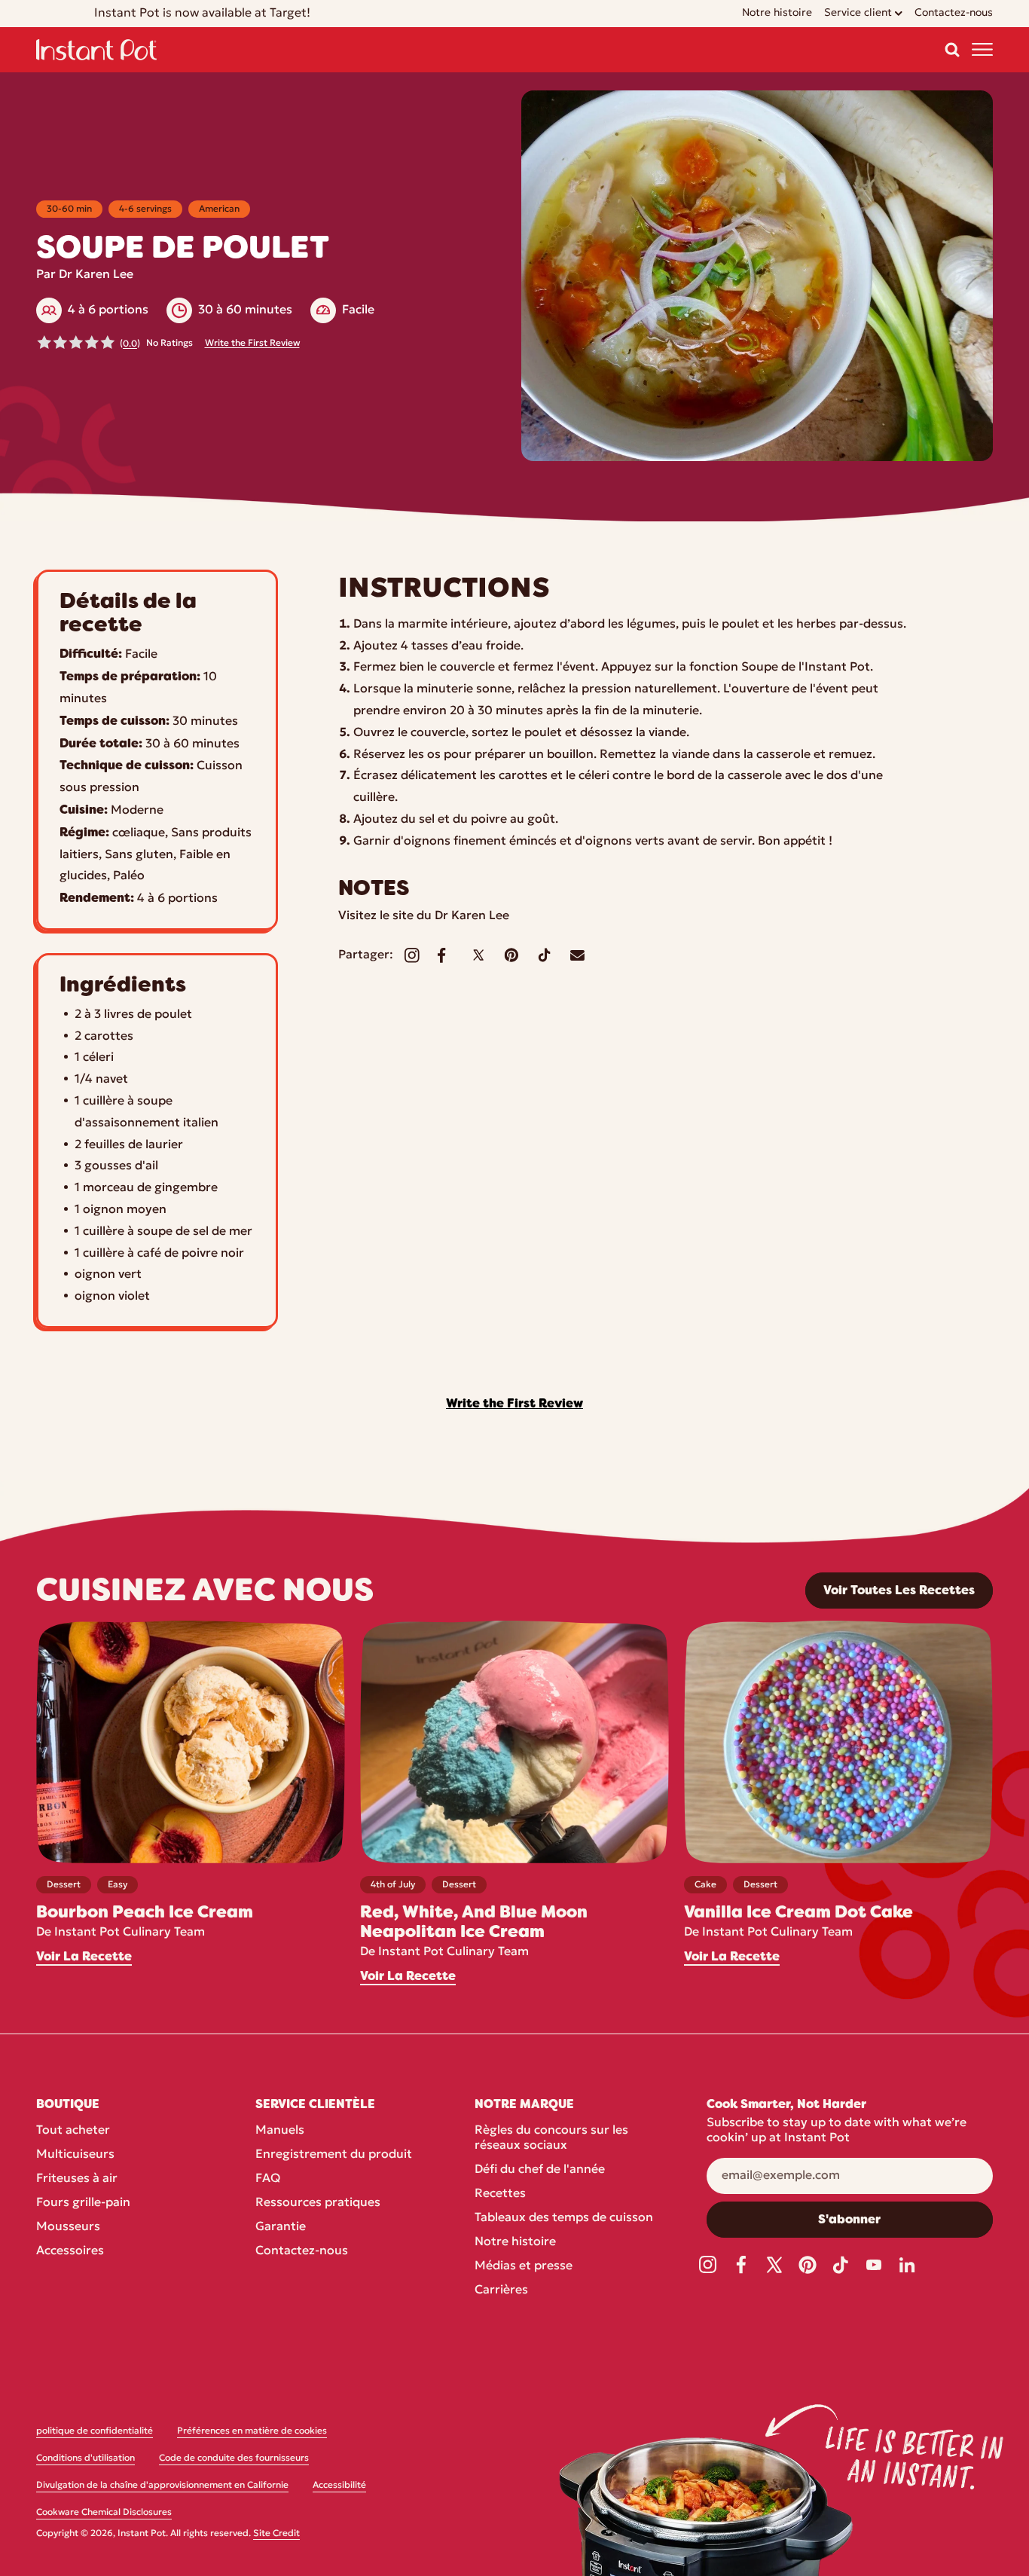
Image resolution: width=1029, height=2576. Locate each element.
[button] (952, 50)
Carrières (501, 2290)
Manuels (280, 2131)
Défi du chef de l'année (540, 2170)
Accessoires (70, 2251)
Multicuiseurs (75, 2155)
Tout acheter (73, 2131)
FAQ (268, 2179)
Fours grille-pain (83, 2203)
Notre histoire (515, 2242)
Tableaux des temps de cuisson (564, 2218)
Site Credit (276, 2534)
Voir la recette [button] (84, 1957)
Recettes (500, 2194)
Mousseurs (68, 2227)
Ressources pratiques (318, 2203)
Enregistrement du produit (334, 2155)
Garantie (281, 2227)
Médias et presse (524, 2266)
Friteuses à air (77, 2179)
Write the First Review (252, 344)
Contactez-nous (302, 2251)
